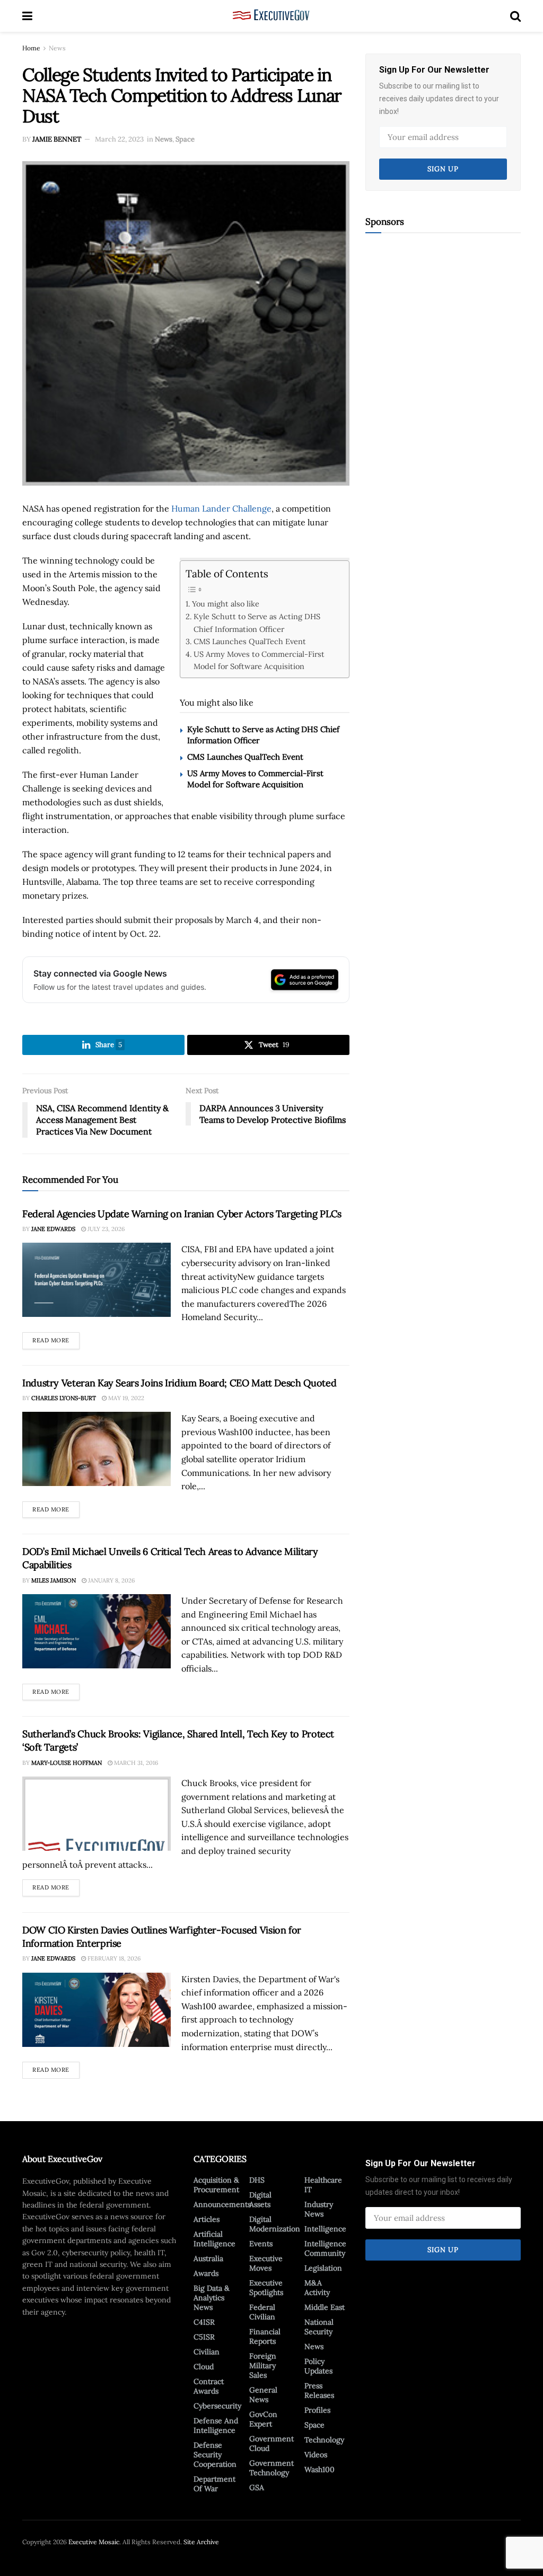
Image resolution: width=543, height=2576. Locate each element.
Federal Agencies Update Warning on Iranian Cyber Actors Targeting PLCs (182, 1214)
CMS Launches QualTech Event (250, 641)
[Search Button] (515, 16)
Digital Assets (260, 2200)
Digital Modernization (275, 2224)
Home (31, 48)
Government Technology (271, 2468)
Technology (324, 2440)
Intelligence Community (325, 2248)
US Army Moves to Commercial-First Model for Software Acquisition (259, 660)
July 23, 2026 (105, 1229)
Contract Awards (209, 2386)
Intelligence (325, 2229)
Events (261, 2244)
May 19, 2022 (125, 1398)
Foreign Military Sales (263, 2366)
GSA (257, 2487)
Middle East (325, 2307)
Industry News (319, 2209)
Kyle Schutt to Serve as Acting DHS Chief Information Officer (257, 622)
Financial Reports (265, 2336)
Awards (206, 2273)
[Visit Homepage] (271, 16)
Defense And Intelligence (216, 2425)
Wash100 (319, 2469)
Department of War (214, 2484)
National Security (319, 2327)
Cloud (204, 2367)
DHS (257, 2180)
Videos (316, 2455)
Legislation (323, 2268)
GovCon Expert (263, 2419)
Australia (208, 2258)
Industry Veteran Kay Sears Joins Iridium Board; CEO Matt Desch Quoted (179, 1383)
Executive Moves (266, 2263)
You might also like (226, 604)
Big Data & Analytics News (212, 2298)
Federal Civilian (262, 2312)
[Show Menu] (27, 16)
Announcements (222, 2204)
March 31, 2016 (135, 1763)
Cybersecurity (217, 2406)
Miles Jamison (54, 1580)
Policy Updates (318, 2366)
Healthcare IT (323, 2185)
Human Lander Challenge (221, 508)
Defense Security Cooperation (215, 2455)
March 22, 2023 (119, 139)
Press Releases (319, 2390)
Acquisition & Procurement (216, 2185)
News (57, 48)
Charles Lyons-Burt (64, 1398)
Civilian (207, 2352)
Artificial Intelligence (214, 2239)
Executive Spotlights (266, 2288)
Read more (56, 1338)
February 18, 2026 (113, 1958)
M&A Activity (317, 2288)
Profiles (317, 2410)
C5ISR (204, 2337)
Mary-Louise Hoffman (67, 1763)
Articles (207, 2219)
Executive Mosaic (94, 2542)
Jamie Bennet (57, 139)
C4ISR (204, 2322)
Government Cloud (271, 2443)
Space (185, 139)
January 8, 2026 (111, 1580)
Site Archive (201, 2542)
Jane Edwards (53, 1229)
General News (263, 2395)
